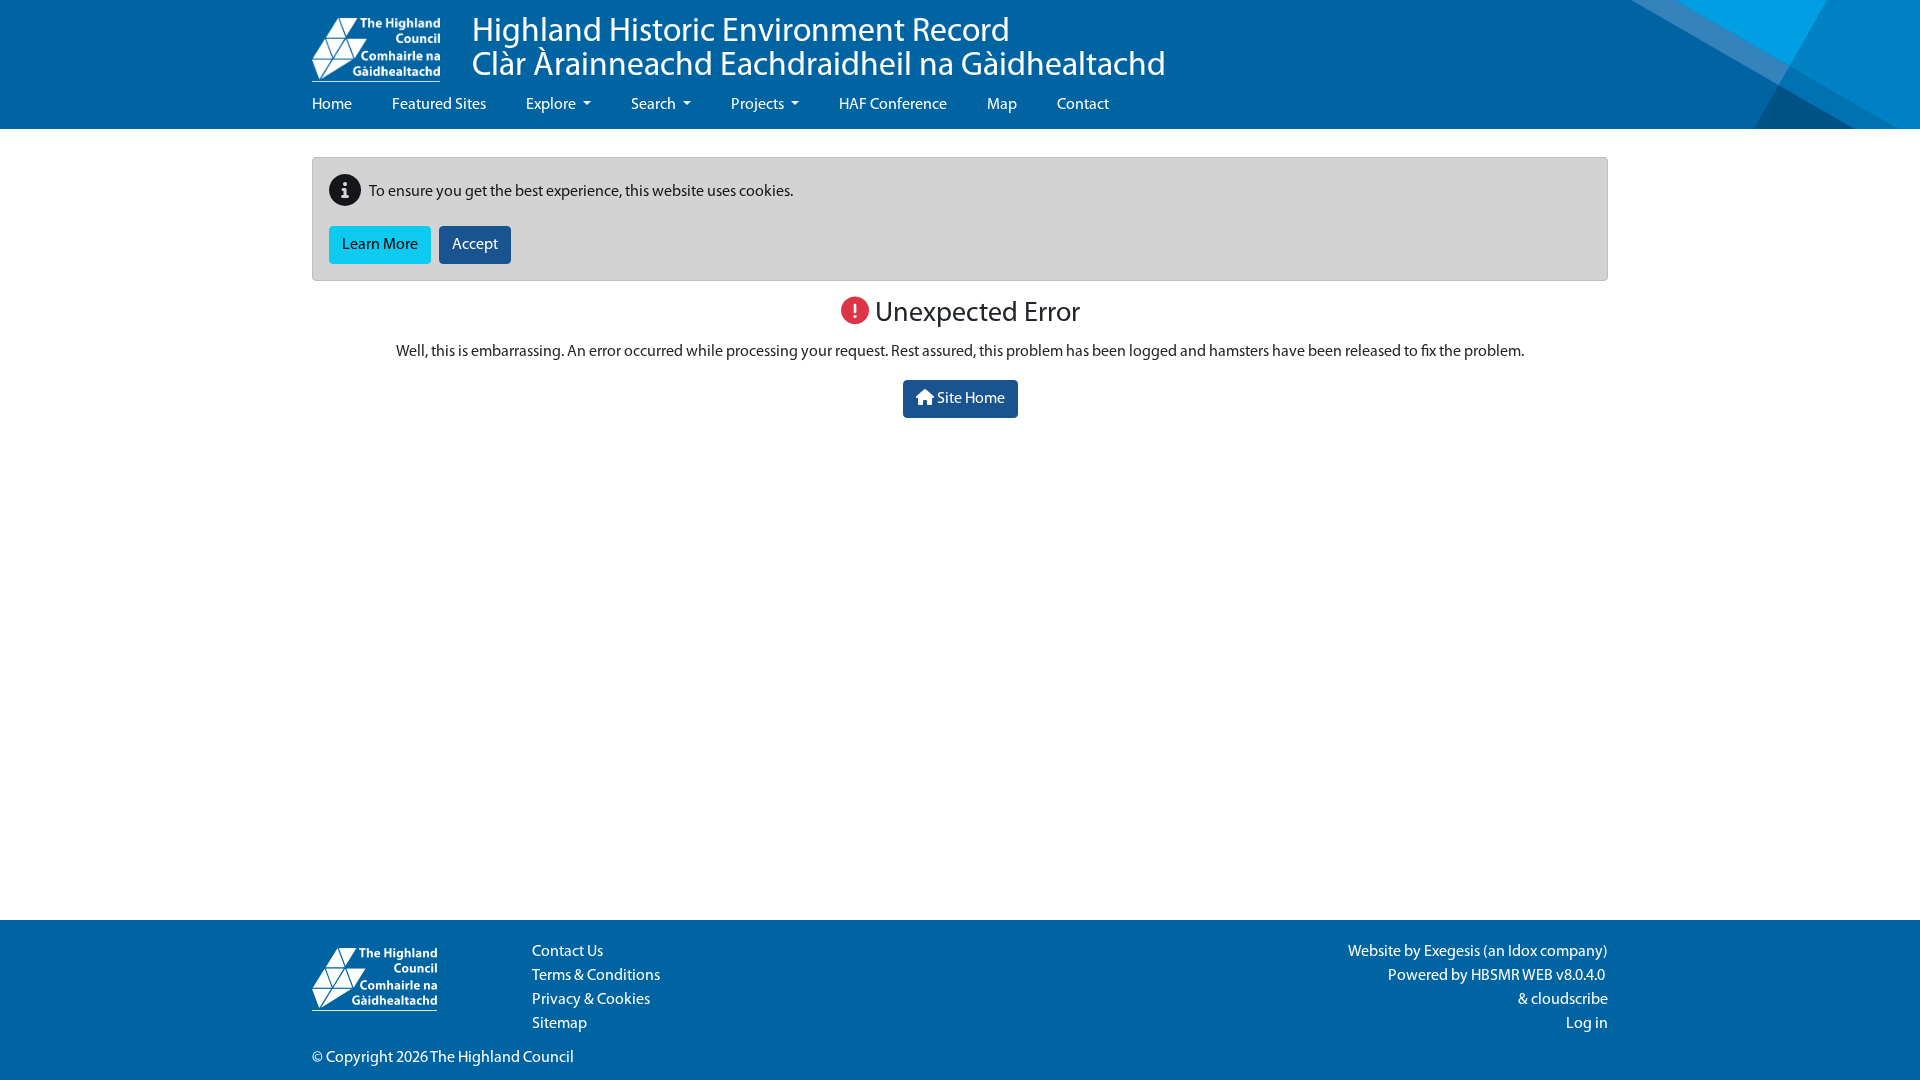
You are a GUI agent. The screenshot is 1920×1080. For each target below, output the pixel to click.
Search (655, 105)
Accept (475, 245)
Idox (1522, 952)
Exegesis (1452, 952)
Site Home (969, 399)
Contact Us (567, 952)
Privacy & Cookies (591, 1000)
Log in (1587, 1024)
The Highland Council (502, 1058)
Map (1002, 105)
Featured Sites (439, 105)
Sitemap (559, 1024)
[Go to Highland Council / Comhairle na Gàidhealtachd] (376, 41)
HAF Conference (893, 105)
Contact (1083, 105)
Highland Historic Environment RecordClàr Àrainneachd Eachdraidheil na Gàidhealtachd (819, 49)
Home (332, 105)
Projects (759, 105)
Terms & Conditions (596, 976)
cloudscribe (1569, 1000)
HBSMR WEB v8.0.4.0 (1539, 976)
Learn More (380, 245)
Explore (552, 105)
